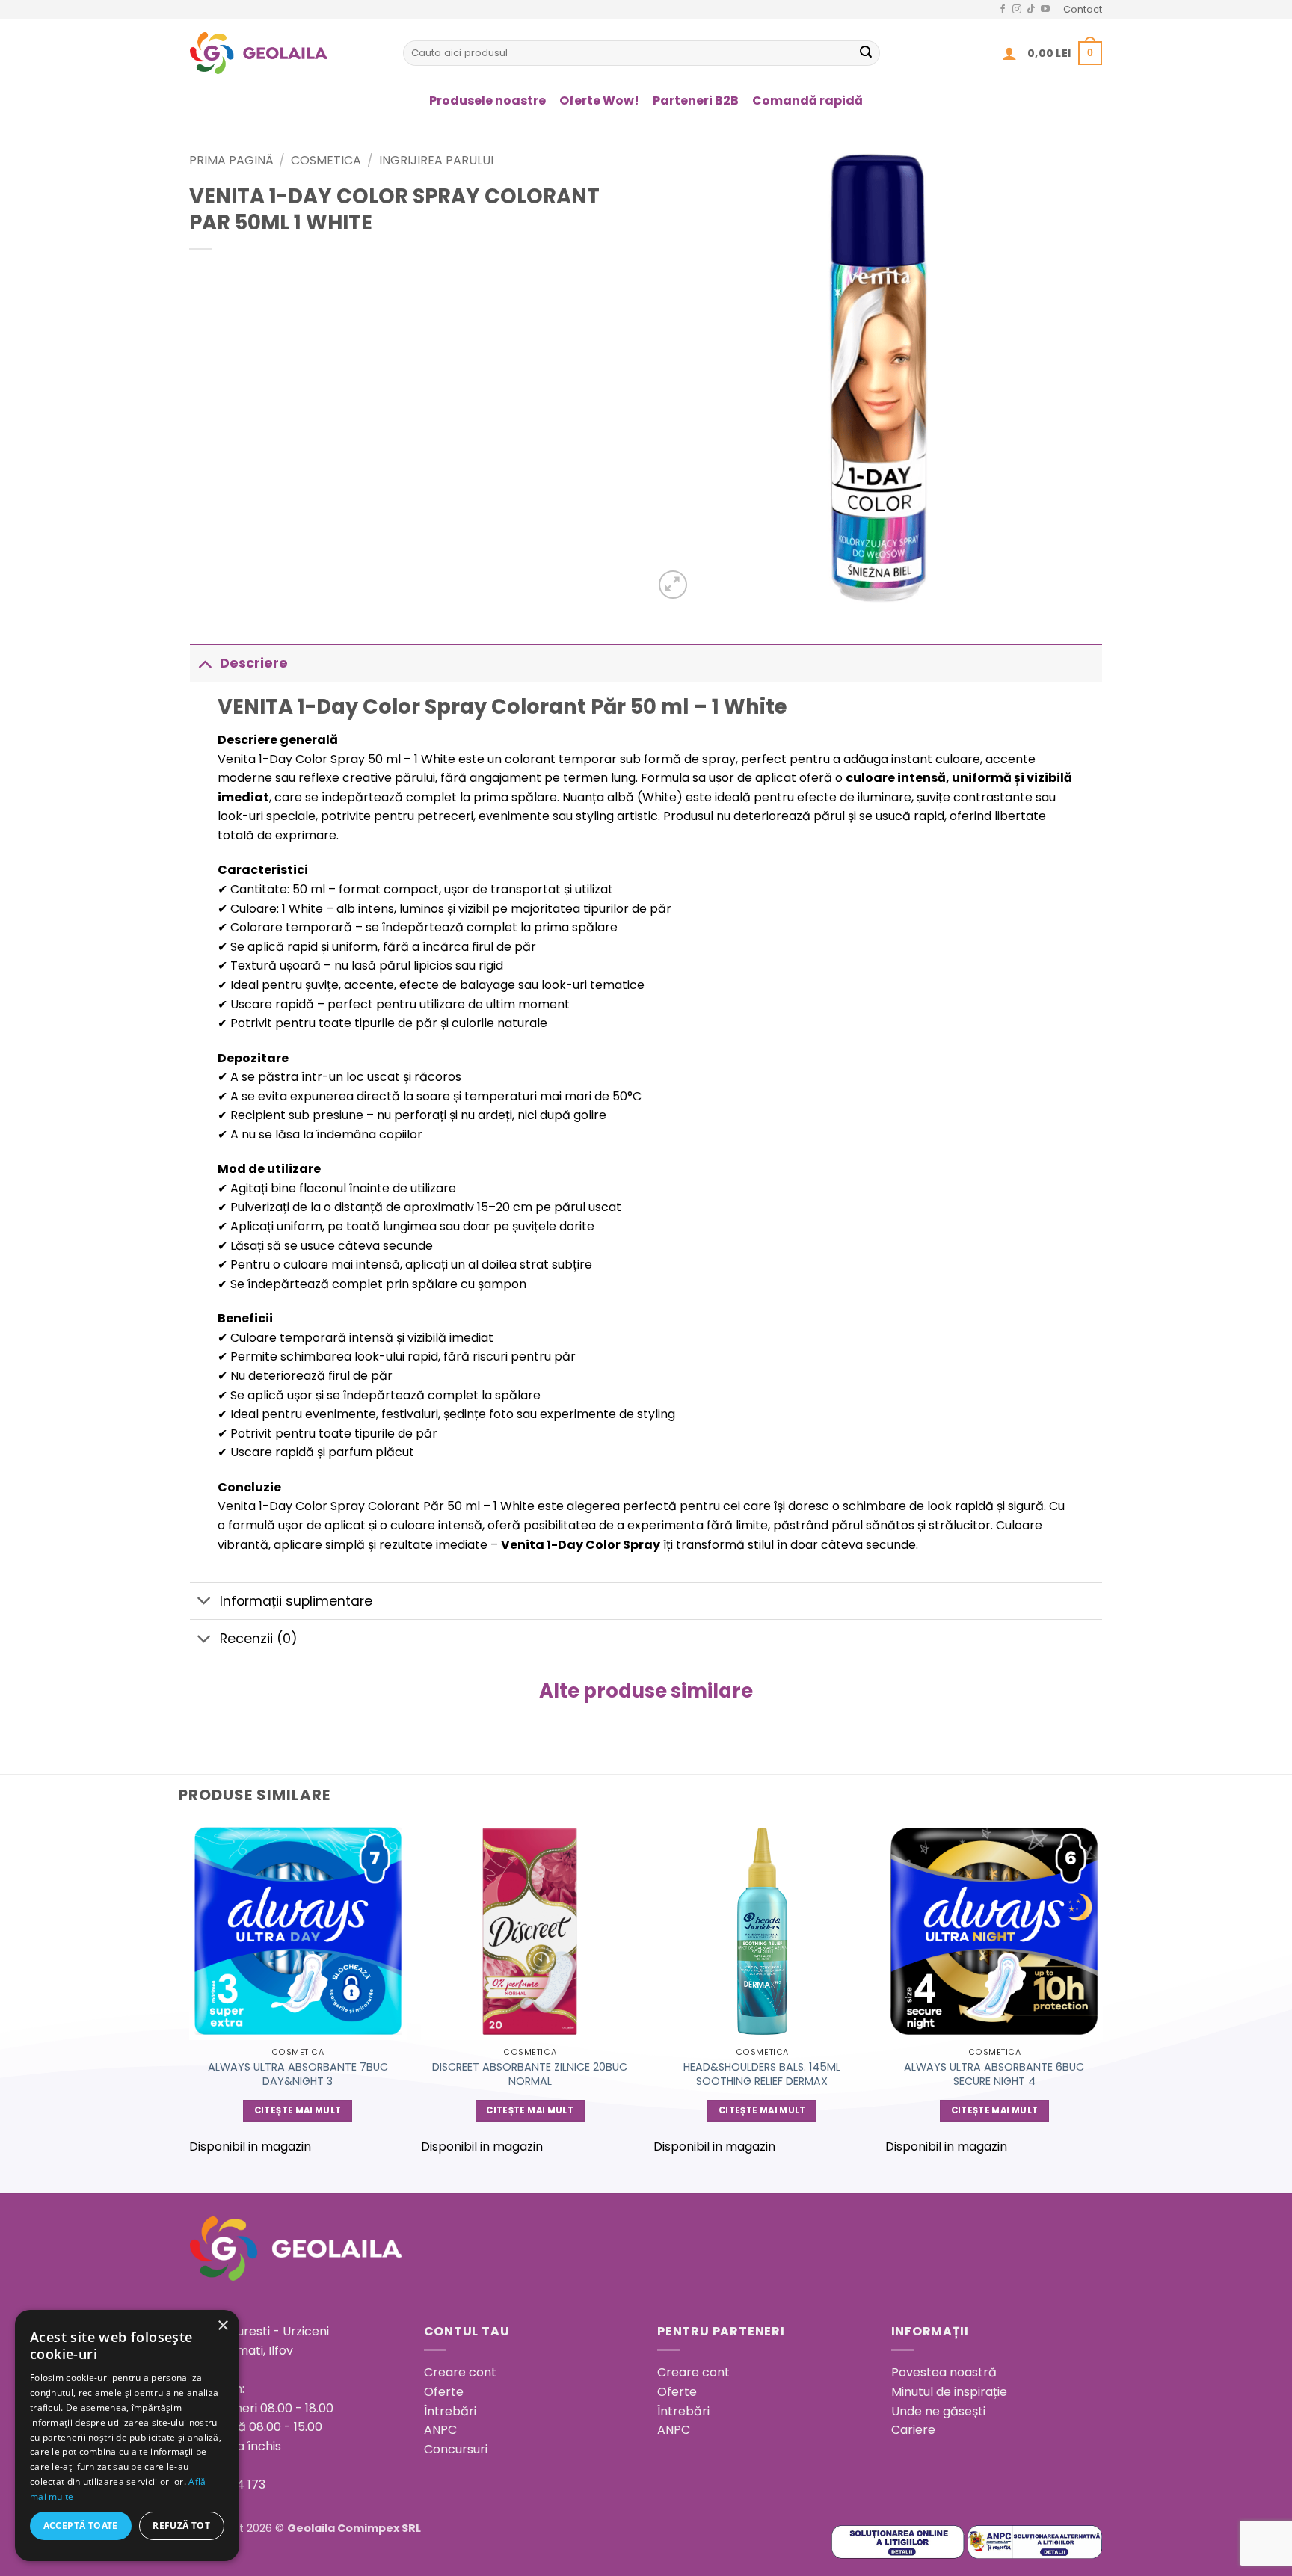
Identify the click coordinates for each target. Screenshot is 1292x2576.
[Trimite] (866, 53)
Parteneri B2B (696, 101)
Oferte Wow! (599, 101)
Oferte (444, 2392)
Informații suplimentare (296, 1601)
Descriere (254, 663)
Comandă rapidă (807, 101)
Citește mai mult (298, 2110)
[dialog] (127, 2435)
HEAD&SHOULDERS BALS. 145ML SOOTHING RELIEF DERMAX (762, 2074)
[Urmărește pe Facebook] (1003, 10)
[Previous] (190, 1995)
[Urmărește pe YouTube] (1045, 10)
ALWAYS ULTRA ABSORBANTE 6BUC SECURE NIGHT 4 (994, 2074)
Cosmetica (326, 160)
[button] (1009, 53)
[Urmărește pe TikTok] (1031, 10)
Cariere (913, 2430)
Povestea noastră (944, 2372)
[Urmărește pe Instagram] (1017, 10)
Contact (1083, 9)
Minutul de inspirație (949, 2392)
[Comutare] (204, 663)
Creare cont (460, 2372)
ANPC (440, 2430)
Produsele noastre (487, 101)
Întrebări (450, 2411)
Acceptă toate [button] (81, 2526)
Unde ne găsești (938, 2411)
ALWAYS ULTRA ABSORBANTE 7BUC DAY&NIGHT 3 (298, 2074)
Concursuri (456, 2449)
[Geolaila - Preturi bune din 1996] (285, 53)
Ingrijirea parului (436, 160)
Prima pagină (231, 160)
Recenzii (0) (259, 1639)
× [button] (222, 2326)
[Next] (1102, 1995)
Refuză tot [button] (181, 2526)
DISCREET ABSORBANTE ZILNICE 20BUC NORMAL (530, 2074)
